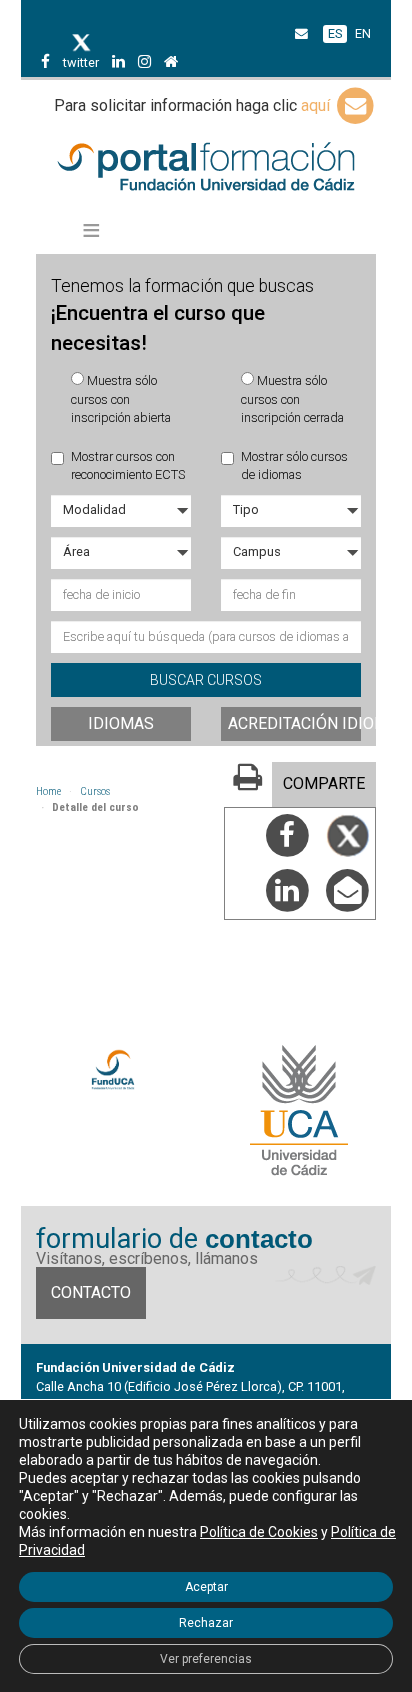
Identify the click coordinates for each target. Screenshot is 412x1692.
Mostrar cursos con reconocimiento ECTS (128, 465)
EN (363, 33)
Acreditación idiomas (294, 723)
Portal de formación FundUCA (206, 168)
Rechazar (206, 1623)
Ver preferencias (206, 1659)
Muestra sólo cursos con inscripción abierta (121, 399)
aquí (317, 105)
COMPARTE (324, 783)
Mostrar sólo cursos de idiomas (294, 465)
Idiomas (121, 723)
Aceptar (206, 1587)
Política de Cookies (259, 1532)
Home (48, 791)
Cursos (95, 791)
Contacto (91, 1292)
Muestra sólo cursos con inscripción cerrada (292, 399)
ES (335, 33)
